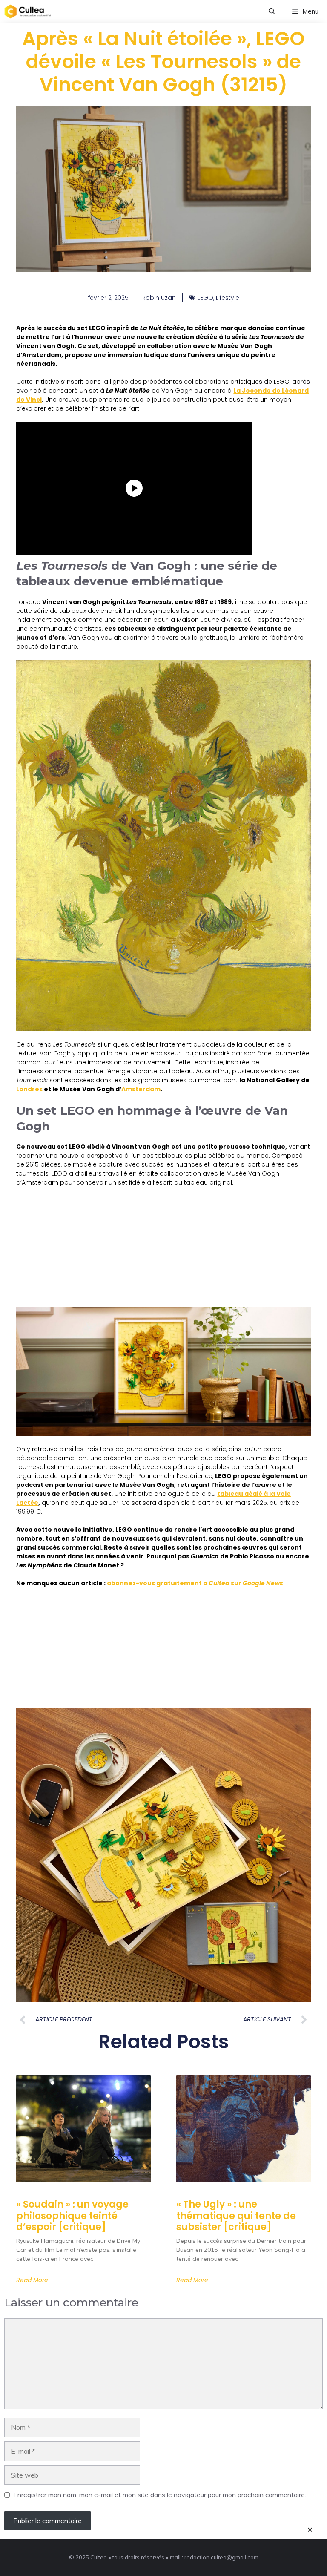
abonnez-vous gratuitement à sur (195, 1583)
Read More (32, 2280)
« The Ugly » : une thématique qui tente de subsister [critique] (236, 2216)
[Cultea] (28, 11)
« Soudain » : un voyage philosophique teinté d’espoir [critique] (72, 2216)
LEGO (205, 298)
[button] (272, 11)
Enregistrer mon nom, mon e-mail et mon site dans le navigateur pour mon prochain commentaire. (160, 2495)
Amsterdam (141, 1089)
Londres (29, 1089)
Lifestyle (228, 298)
